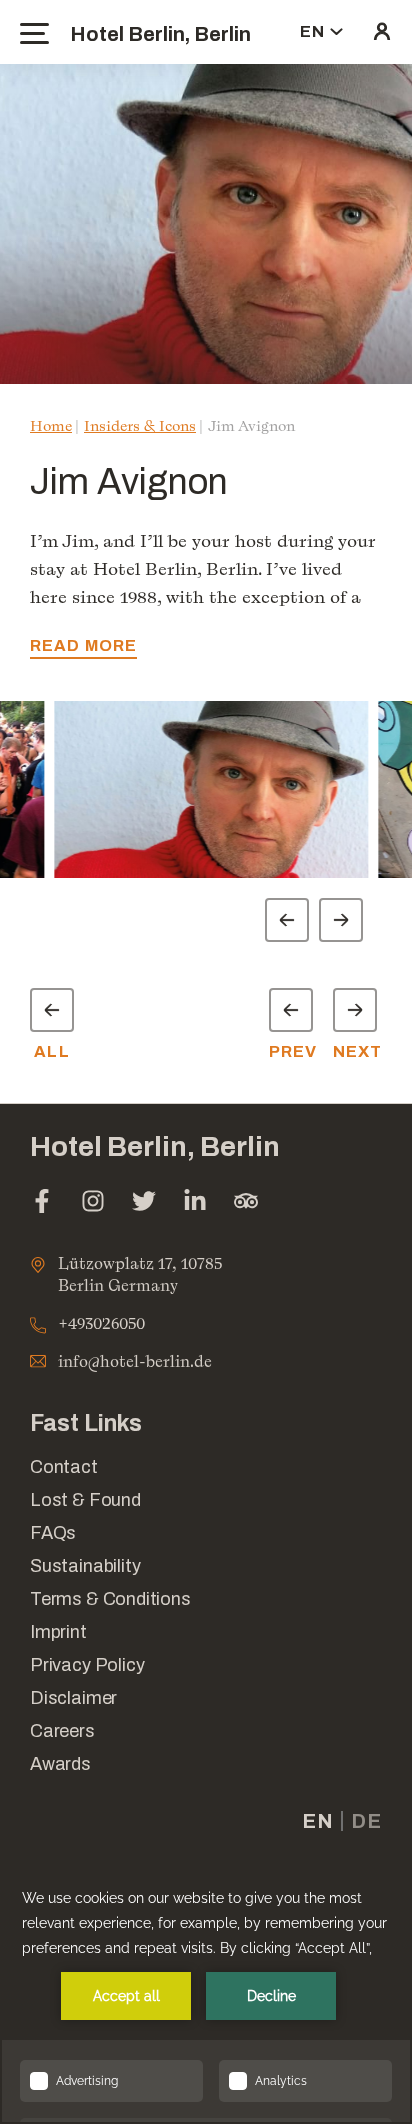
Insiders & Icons (140, 425)
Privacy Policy (87, 1665)
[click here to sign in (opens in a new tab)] (382, 32)
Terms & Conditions (110, 1599)
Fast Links (86, 1423)
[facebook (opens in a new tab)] (42, 1203)
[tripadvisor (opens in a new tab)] (246, 1203)
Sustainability (85, 1566)
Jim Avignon (251, 425)
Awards (60, 1764)
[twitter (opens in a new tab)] (144, 1203)
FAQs (53, 1533)
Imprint (58, 1632)
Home (51, 425)
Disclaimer (73, 1698)
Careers (62, 1731)
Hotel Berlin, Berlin (160, 34)
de (366, 1821)
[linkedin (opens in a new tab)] (195, 1203)
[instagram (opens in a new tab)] (93, 1203)
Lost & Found (85, 1500)
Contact (64, 1467)
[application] (206, 1994)
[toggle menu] (34, 33)
